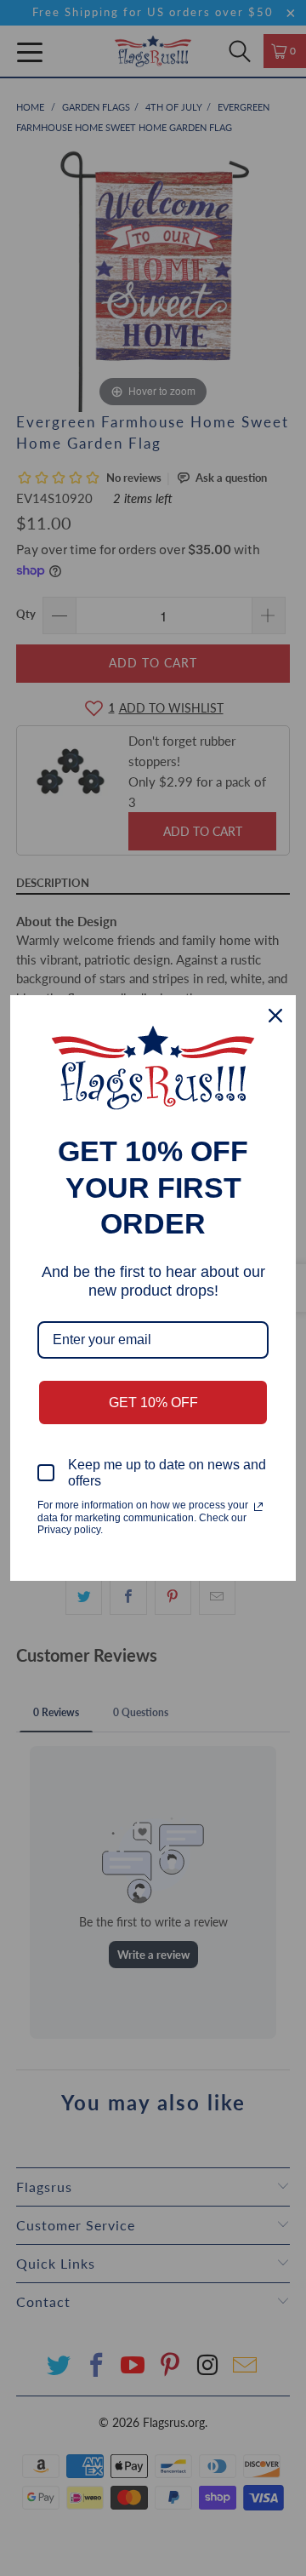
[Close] (275, 1016)
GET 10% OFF (153, 1402)
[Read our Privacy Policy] (258, 1507)
